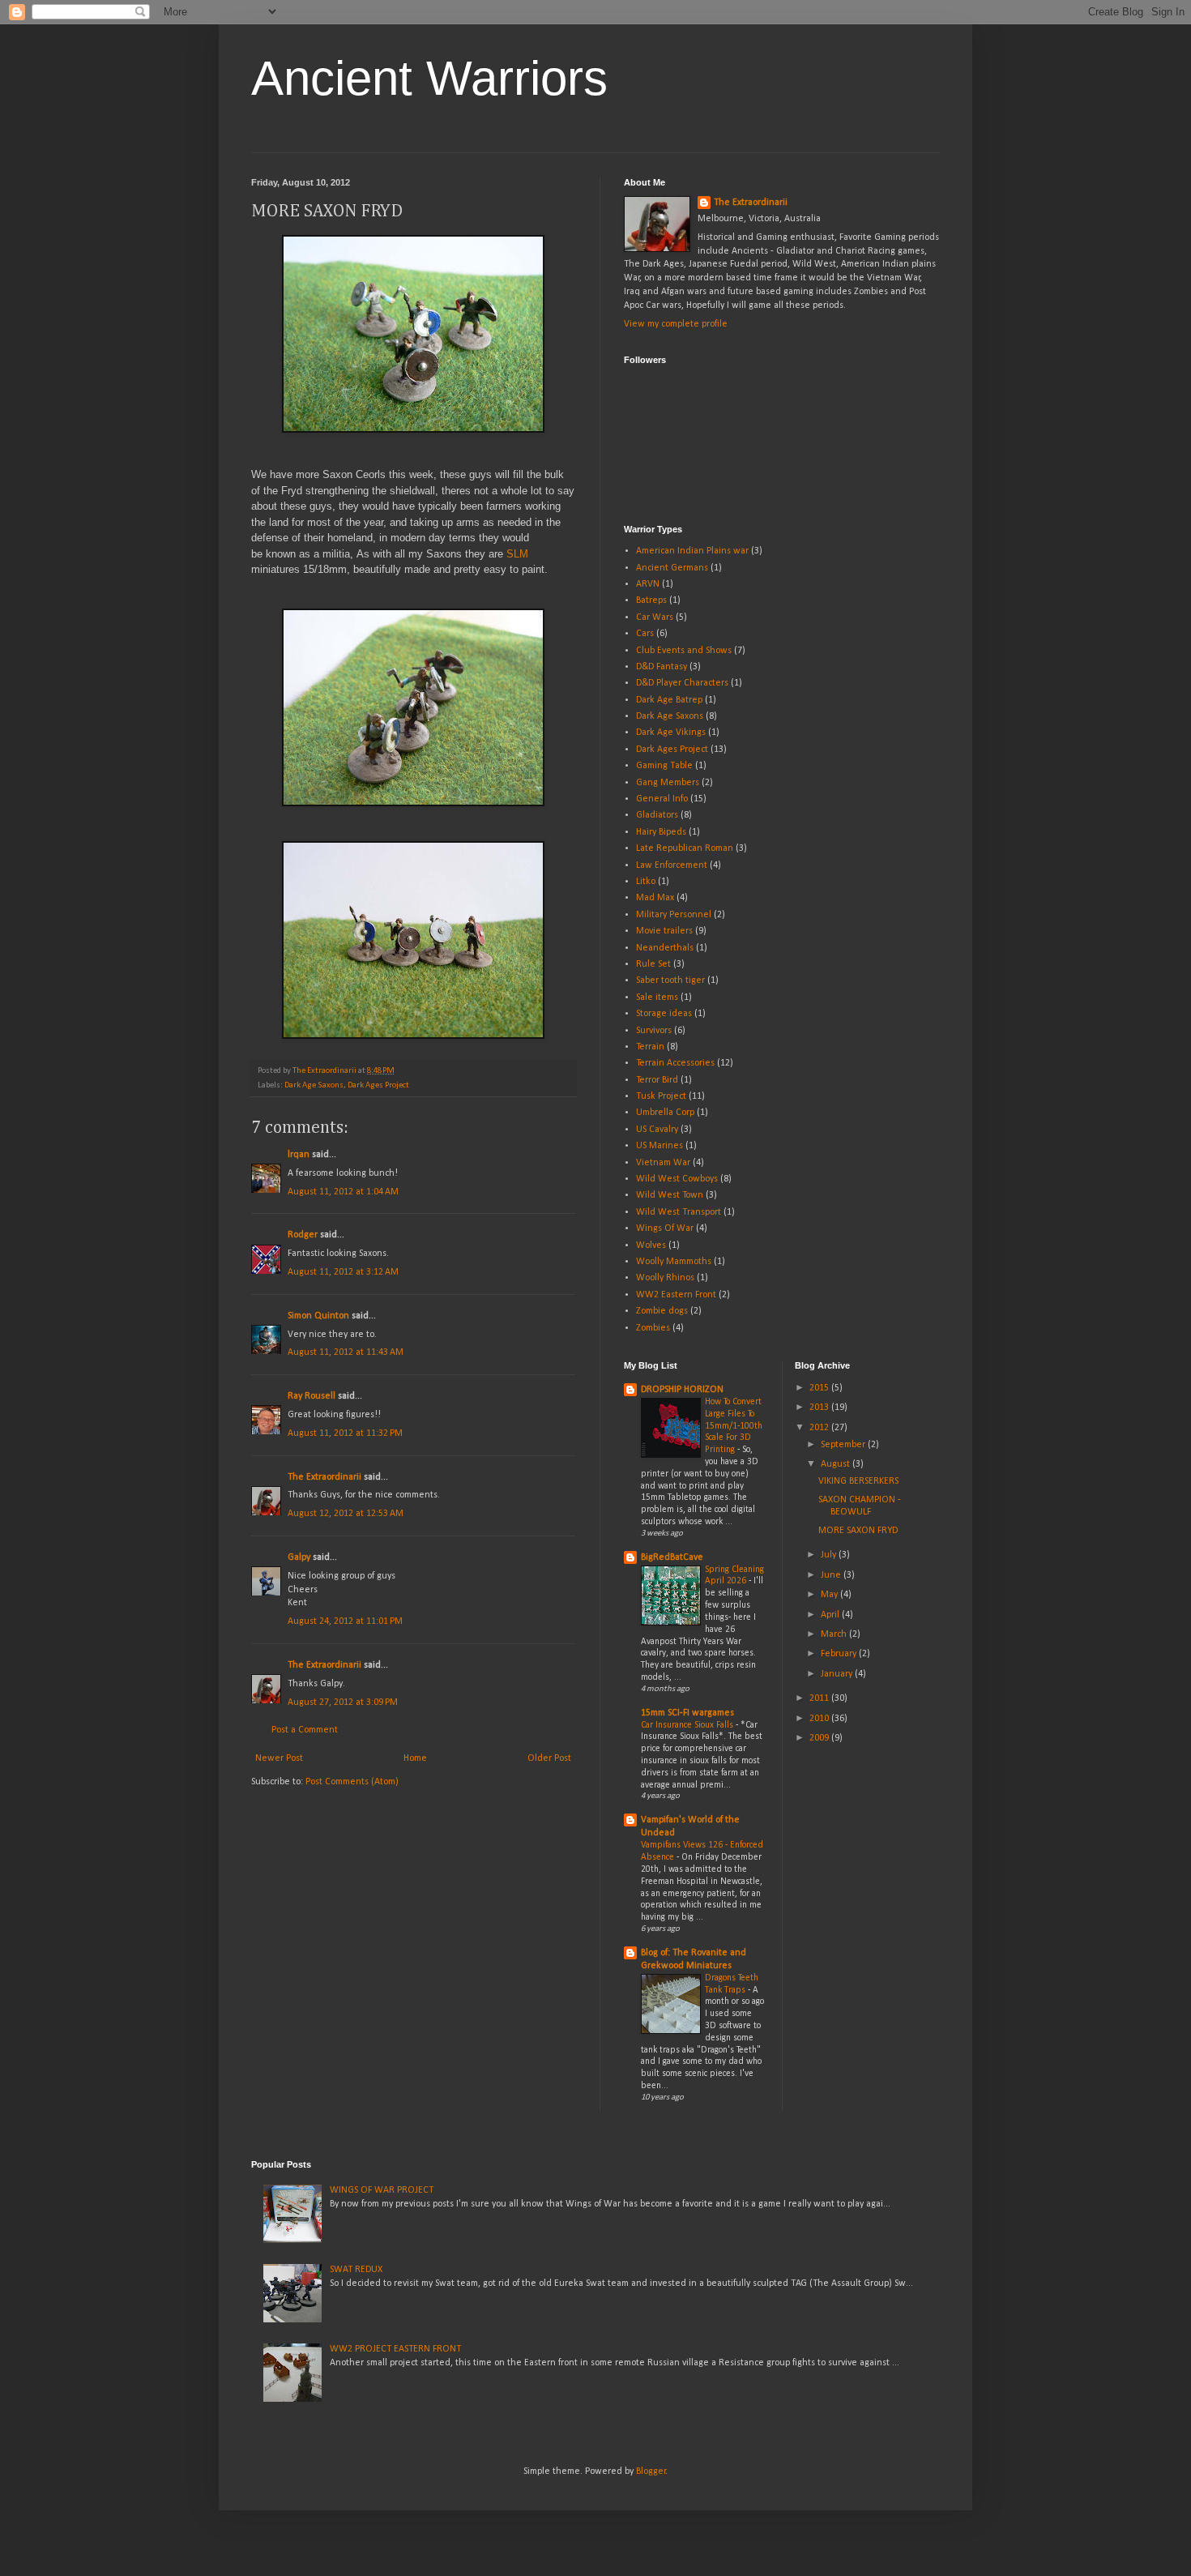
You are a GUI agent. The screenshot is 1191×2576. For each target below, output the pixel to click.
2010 (820, 1719)
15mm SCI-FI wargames (687, 1713)
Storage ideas (664, 1014)
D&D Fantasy (662, 667)
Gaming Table (664, 766)
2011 (820, 1698)
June (832, 1575)
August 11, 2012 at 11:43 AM (346, 1352)
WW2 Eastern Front (676, 1295)
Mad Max (655, 898)
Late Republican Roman (685, 848)
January (838, 1674)
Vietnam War (663, 1163)
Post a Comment (305, 1730)
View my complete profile (676, 324)
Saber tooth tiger (670, 980)
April (831, 1615)
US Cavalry (657, 1130)
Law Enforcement (672, 865)
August (837, 1464)
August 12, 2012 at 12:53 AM (346, 1514)
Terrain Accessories (675, 1063)
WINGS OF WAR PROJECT (382, 2190)
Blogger (651, 2471)
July (830, 1555)
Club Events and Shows (684, 651)
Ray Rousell (312, 1396)
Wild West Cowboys (677, 1179)
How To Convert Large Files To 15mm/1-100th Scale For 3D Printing (734, 1426)
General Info (662, 799)
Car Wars (655, 617)
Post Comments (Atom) (352, 1782)
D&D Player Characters (682, 683)
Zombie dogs (662, 1311)
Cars (645, 634)
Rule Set (653, 964)
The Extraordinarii (324, 1477)
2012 (820, 1428)
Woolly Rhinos (665, 1278)
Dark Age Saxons (314, 1085)
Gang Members (668, 783)
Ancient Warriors (429, 78)
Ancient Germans (672, 568)
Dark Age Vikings (671, 733)
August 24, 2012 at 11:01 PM (345, 1621)
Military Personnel (674, 915)
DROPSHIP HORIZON (682, 1390)
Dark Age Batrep (669, 700)
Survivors (654, 1031)
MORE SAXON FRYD (858, 1531)
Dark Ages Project (378, 1085)
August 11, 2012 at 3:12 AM (343, 1272)
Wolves (651, 1245)
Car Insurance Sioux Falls (688, 1725)
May (830, 1595)
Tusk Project (661, 1096)
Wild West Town (670, 1195)
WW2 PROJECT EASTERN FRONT (395, 2349)
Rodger (303, 1235)
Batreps (651, 600)
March (835, 1634)
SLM (517, 554)
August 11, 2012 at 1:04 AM (343, 1192)
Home (415, 1758)
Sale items (657, 998)
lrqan (299, 1155)
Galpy (299, 1557)
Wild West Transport (679, 1212)
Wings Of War (665, 1228)
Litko (646, 882)
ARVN (648, 584)
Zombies (653, 1328)
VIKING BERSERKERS (858, 1481)
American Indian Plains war (692, 551)
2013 (820, 1408)
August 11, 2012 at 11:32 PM (345, 1433)
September (844, 1445)
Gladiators (657, 815)
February (840, 1654)
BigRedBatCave (672, 1557)
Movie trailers (664, 931)
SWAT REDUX (356, 2270)
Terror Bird (657, 1080)
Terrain (650, 1047)
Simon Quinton (320, 1316)
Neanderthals (665, 948)
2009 (820, 1738)
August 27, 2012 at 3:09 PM (343, 1702)
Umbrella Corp (665, 1113)
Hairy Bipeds (661, 832)
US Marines (660, 1146)
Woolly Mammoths (674, 1262)
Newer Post (279, 1758)
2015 (820, 1388)
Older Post (549, 1758)
